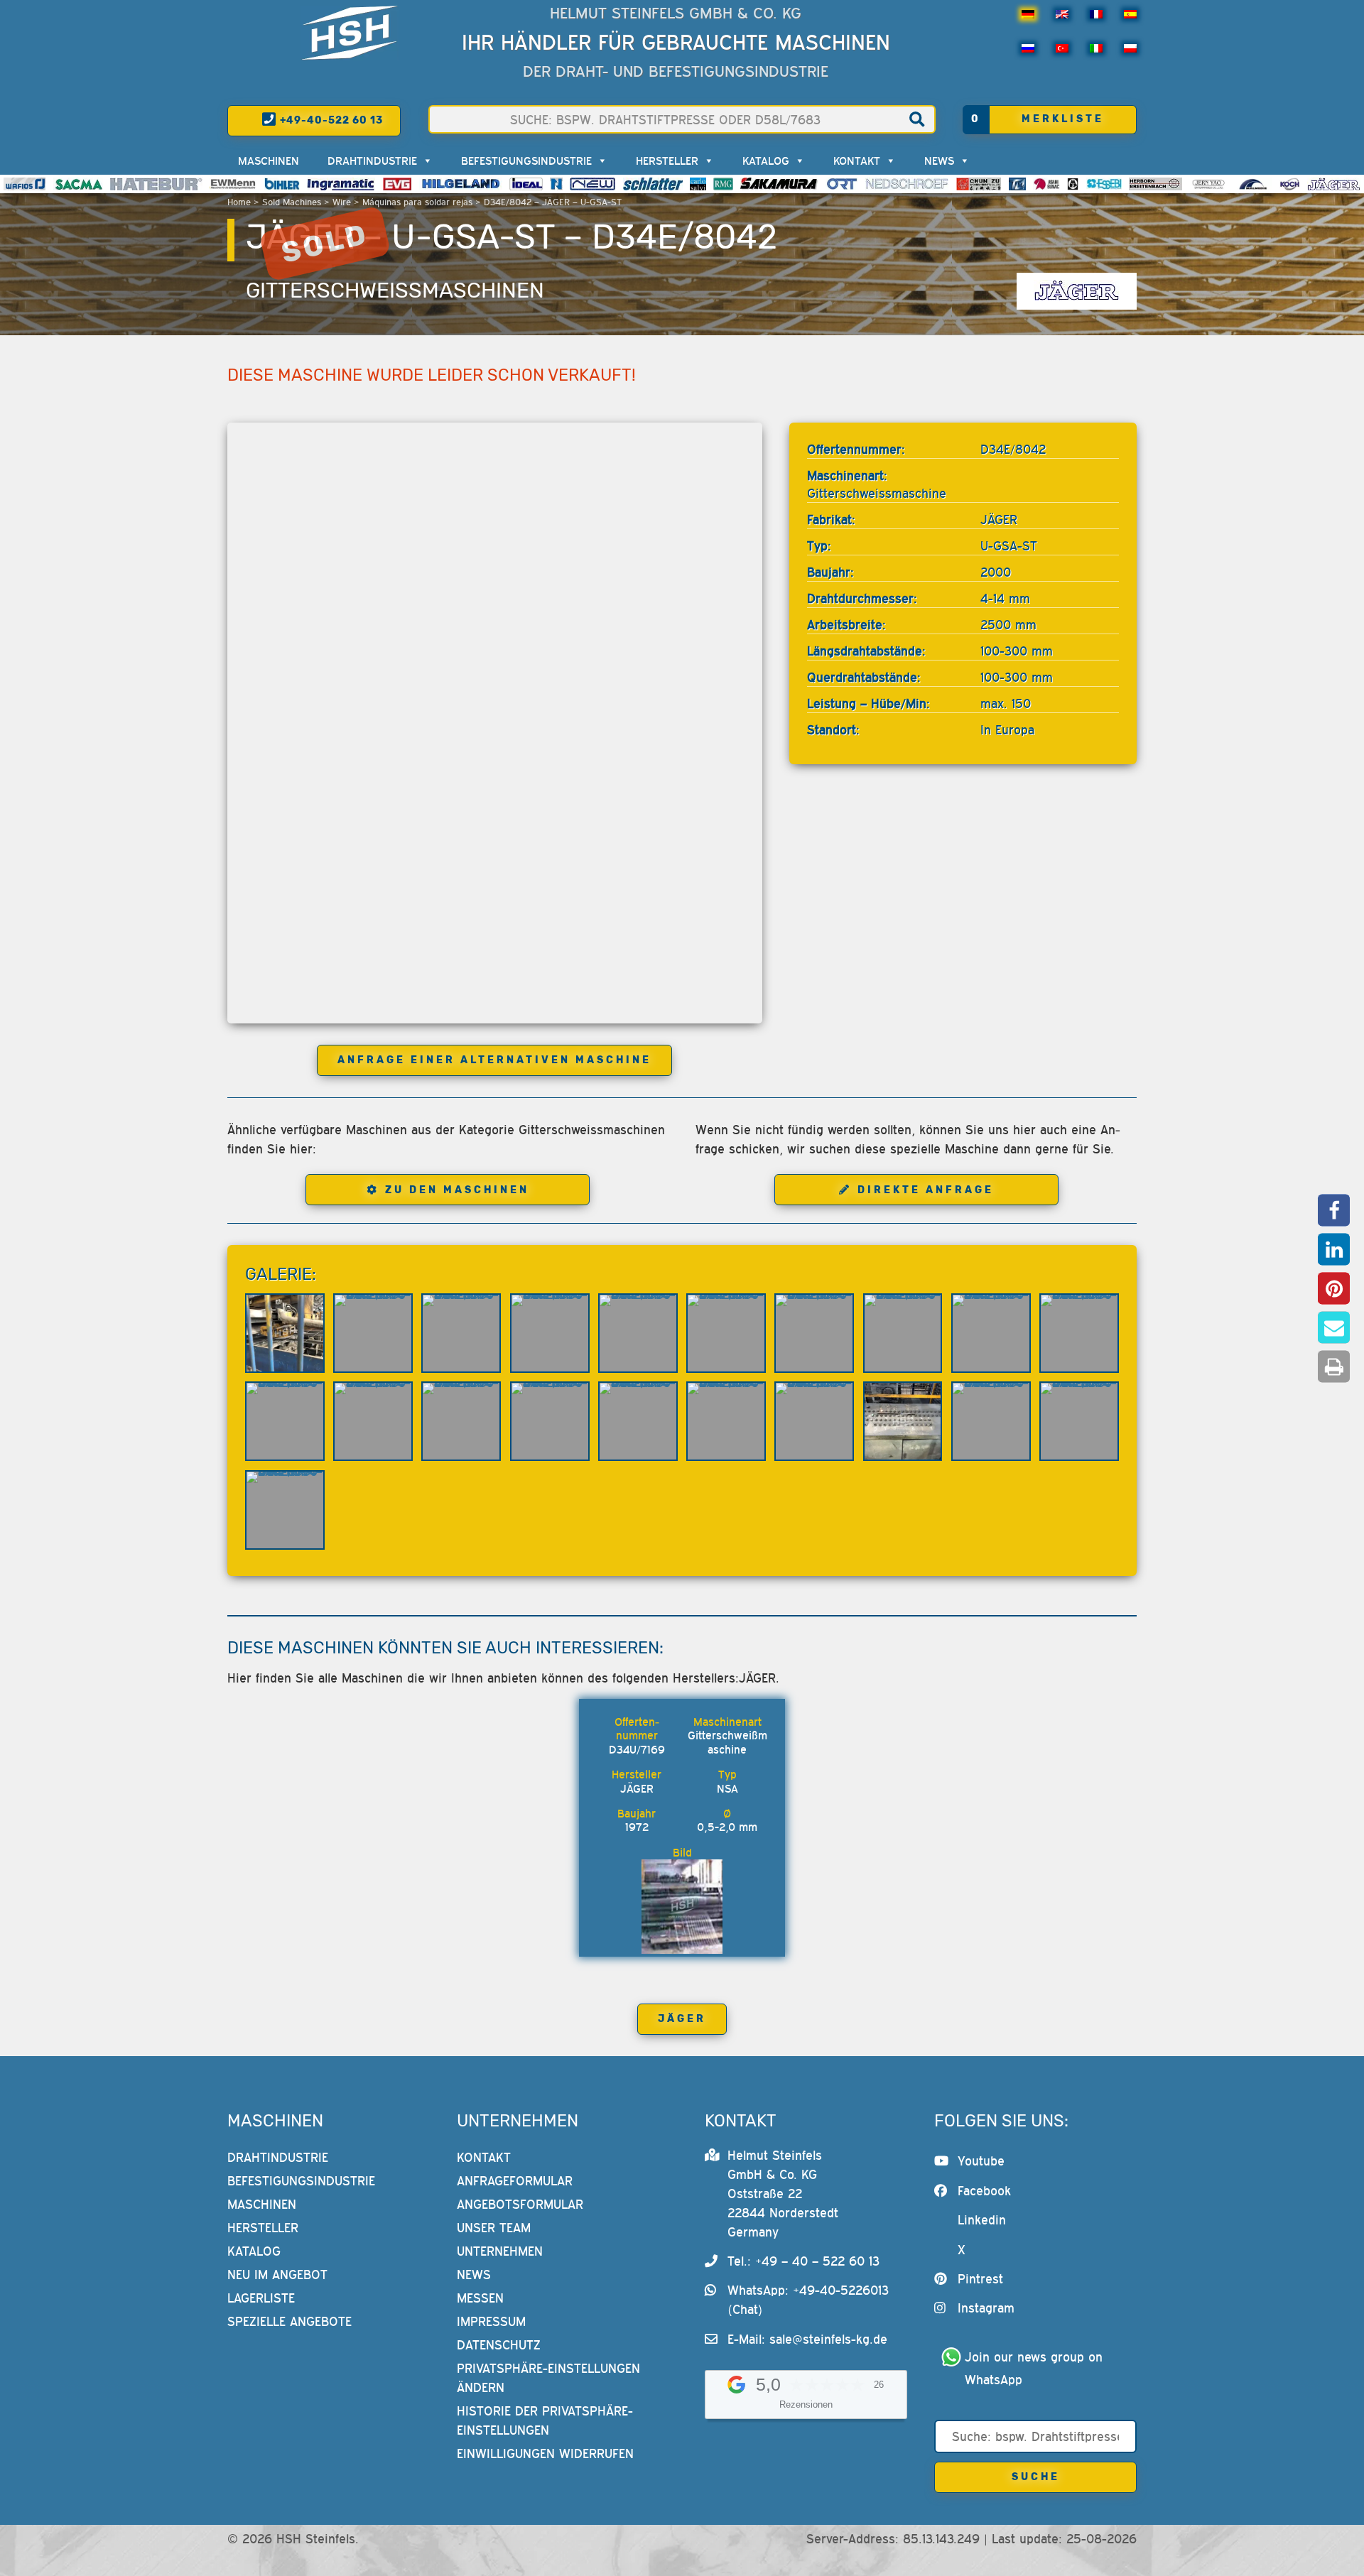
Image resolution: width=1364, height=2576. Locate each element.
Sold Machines (292, 202)
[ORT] (841, 184)
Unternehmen (500, 2251)
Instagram (986, 2308)
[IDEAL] (526, 184)
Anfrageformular (515, 2181)
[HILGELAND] (461, 184)
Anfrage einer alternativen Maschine (494, 1060)
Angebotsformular (520, 2204)
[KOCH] (1289, 184)
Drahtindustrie (372, 161)
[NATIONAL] (556, 184)
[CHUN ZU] (979, 184)
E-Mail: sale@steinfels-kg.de (807, 2339)
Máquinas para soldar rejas (417, 202)
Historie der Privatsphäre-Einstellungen (545, 2420)
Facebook (984, 2191)
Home (239, 202)
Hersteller (667, 161)
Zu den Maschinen (457, 1190)
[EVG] (397, 184)
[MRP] (1073, 184)
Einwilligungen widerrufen (545, 2453)
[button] (1334, 1210)
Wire (342, 202)
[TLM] (1017, 184)
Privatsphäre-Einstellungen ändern (548, 2378)
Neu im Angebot (277, 2275)
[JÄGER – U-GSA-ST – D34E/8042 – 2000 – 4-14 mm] (285, 1333)
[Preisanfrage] (661, 1735)
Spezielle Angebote (289, 2321)
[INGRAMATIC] (341, 184)
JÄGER (682, 2019)
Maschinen (269, 161)
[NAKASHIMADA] (592, 184)
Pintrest (980, 2279)
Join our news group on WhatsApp (1036, 2368)
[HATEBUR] (156, 184)
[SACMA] (78, 184)
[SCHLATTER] (653, 184)
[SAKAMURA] (779, 184)
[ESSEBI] (1104, 184)
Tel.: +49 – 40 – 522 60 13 (803, 2261)
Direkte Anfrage (926, 1190)
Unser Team (494, 2228)
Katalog (766, 161)
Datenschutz (499, 2345)
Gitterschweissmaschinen (395, 290)
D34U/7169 (637, 1749)
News (939, 161)
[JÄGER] (1334, 184)
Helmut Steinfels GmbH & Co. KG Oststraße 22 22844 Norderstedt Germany (783, 2194)
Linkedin (982, 2220)
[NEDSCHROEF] (907, 184)
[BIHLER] (282, 184)
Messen (480, 2298)
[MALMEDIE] (1254, 184)
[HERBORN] (1155, 184)
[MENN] (233, 184)
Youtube (981, 2161)
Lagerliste (261, 2298)
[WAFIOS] (25, 184)
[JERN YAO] (1209, 184)
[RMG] (723, 184)
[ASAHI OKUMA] (1046, 184)
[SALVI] (698, 184)
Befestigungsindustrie (526, 161)
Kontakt (857, 161)
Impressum (491, 2321)
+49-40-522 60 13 (330, 120)
